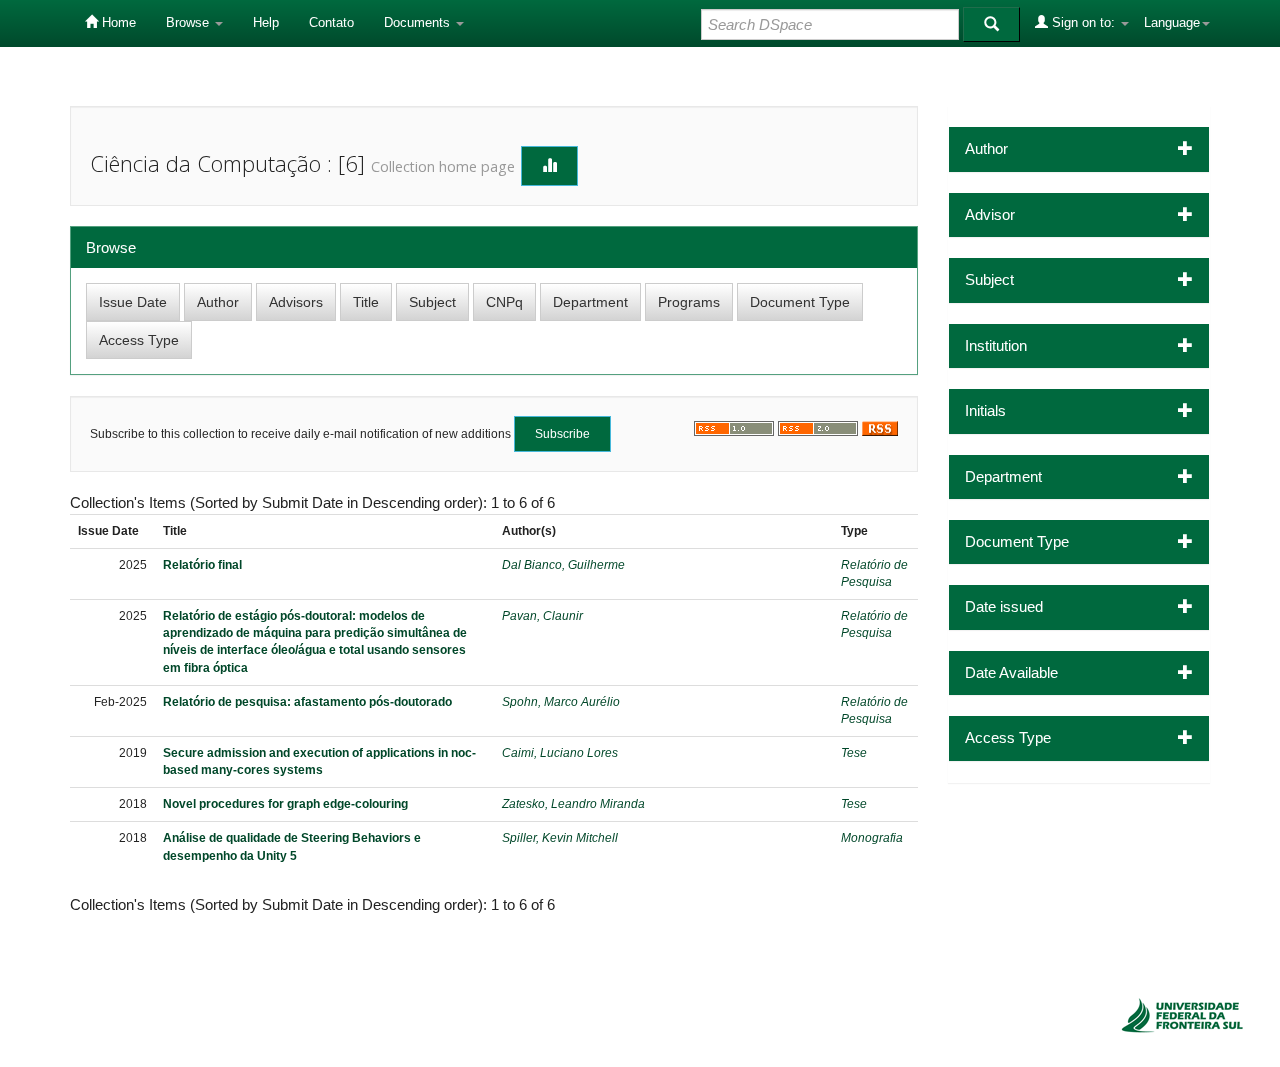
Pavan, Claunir (542, 616)
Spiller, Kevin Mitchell (560, 838)
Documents (419, 22)
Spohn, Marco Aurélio (561, 702)
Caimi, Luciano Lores (560, 753)
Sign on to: (1083, 22)
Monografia (872, 838)
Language (1172, 22)
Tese (854, 753)
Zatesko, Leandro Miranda (573, 804)
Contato (331, 22)
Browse (189, 22)
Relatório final (202, 565)
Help (266, 22)
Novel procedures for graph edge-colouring (285, 804)
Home (117, 22)
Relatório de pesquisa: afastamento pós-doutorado (307, 702)
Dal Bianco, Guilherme (563, 565)
